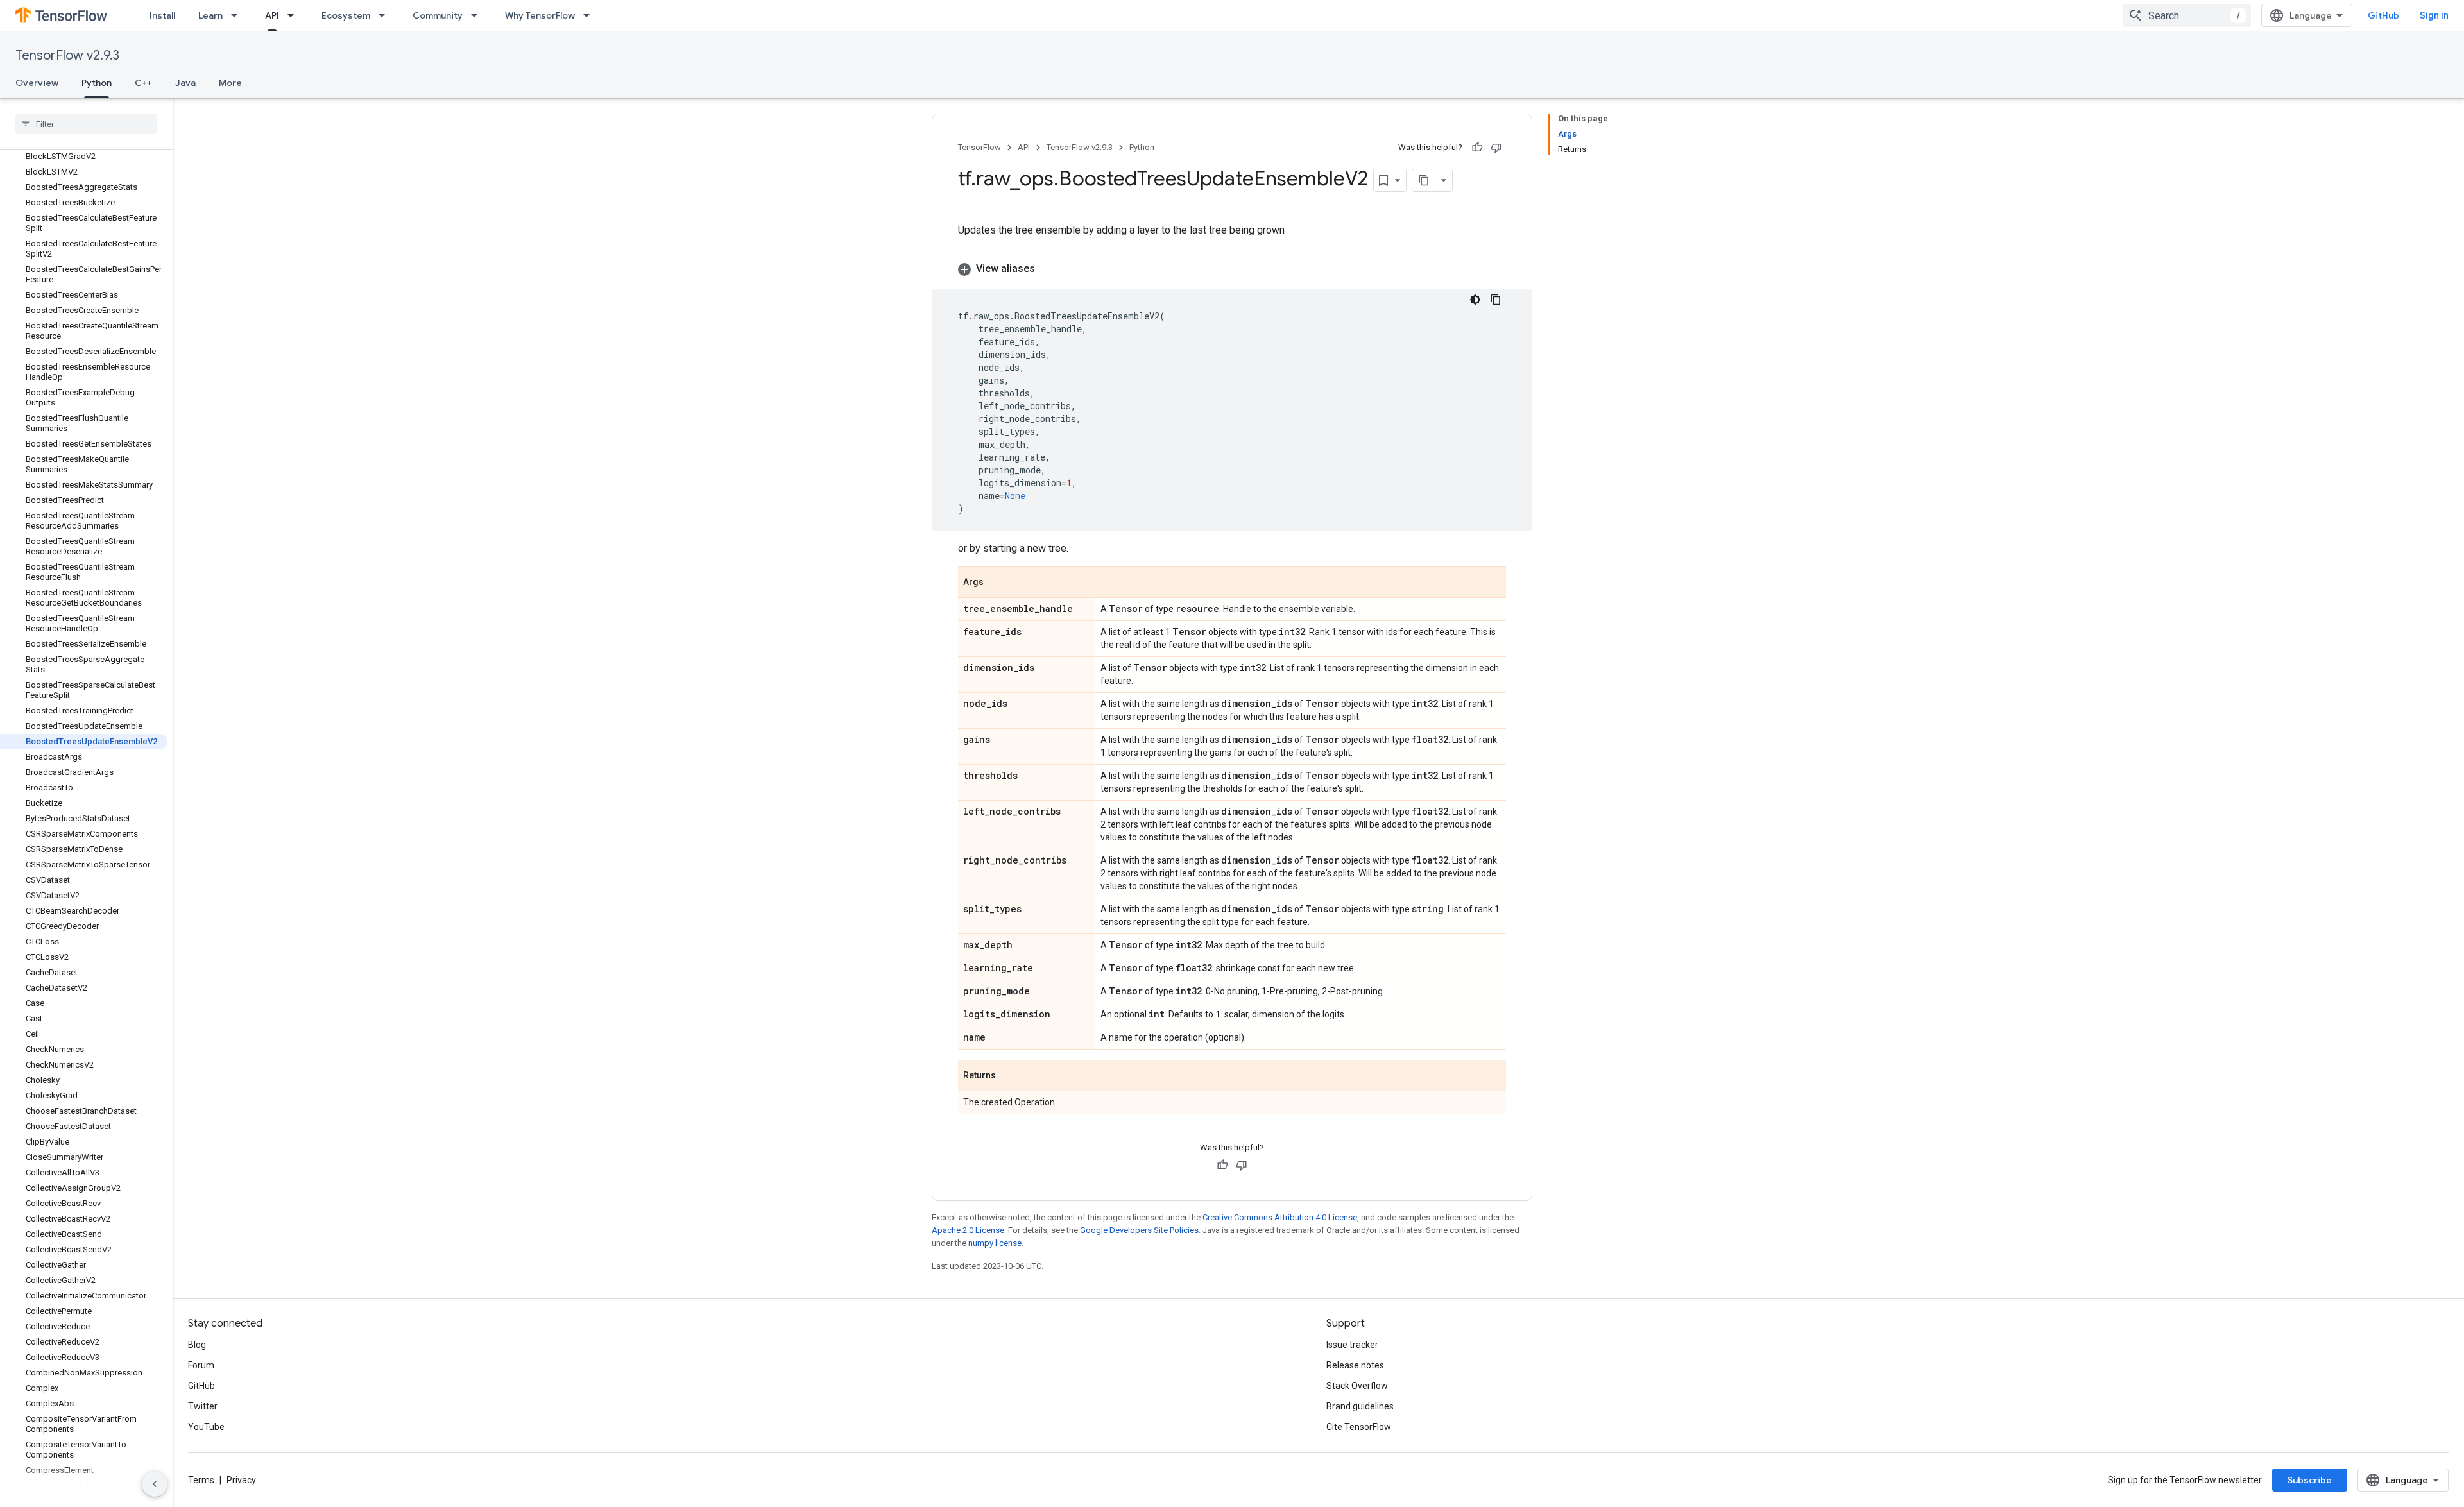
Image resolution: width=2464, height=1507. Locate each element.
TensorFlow (980, 147)
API (272, 15)
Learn (210, 15)
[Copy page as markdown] (1424, 180)
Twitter (203, 1406)
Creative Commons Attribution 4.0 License (1280, 1217)
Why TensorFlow (540, 15)
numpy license (995, 1243)
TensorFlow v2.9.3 (67, 55)
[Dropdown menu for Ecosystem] (386, 15)
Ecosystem (346, 15)
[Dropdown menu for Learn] (238, 15)
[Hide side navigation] (155, 1484)
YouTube (206, 1427)
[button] (1232, 269)
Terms (201, 1480)
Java (185, 83)
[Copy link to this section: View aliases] (1048, 269)
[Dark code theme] (1475, 300)
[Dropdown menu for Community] (478, 15)
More (230, 83)
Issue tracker (1352, 1345)
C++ (143, 83)
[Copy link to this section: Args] (997, 583)
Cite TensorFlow (1359, 1427)
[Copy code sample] (1496, 300)
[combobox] (2187, 15)
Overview (37, 83)
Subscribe (2310, 1480)
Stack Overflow (1357, 1386)
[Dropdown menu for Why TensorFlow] (590, 15)
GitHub (2383, 15)
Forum (201, 1365)
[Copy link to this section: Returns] (1009, 1077)
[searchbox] (86, 124)
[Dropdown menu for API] (295, 15)
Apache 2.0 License (968, 1230)
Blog (197, 1345)
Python (97, 83)
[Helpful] (1477, 148)
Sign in (2434, 15)
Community (438, 15)
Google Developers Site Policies (1139, 1230)
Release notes (1355, 1365)
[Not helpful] (1496, 148)
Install (162, 15)
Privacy (241, 1480)
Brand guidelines (1360, 1406)
